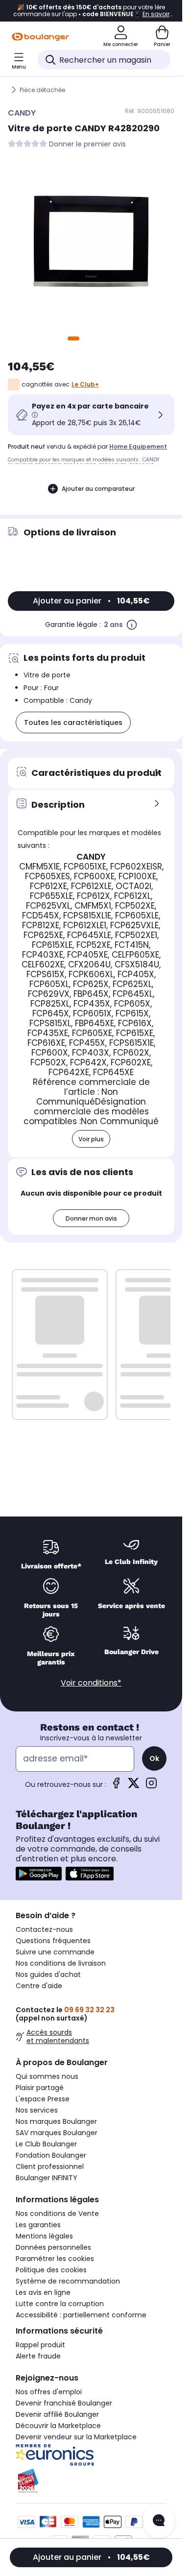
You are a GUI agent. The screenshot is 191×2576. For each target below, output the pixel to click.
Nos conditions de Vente (57, 2214)
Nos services (37, 2110)
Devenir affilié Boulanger (57, 2414)
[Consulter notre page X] (134, 1786)
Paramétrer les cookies (55, 2259)
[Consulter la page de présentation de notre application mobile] (39, 1874)
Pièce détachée (42, 90)
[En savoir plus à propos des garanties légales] (132, 625)
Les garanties (38, 2225)
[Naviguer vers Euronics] (91, 2455)
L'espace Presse (43, 2099)
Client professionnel (50, 2167)
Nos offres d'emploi (49, 2392)
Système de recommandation (68, 2281)
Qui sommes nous (47, 2076)
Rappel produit (40, 2345)
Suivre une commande (55, 1952)
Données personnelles (53, 2247)
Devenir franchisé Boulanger (64, 2403)
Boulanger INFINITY (47, 2178)
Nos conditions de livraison (61, 1963)
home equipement (138, 446)
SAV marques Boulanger (57, 2133)
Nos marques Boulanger (56, 2121)
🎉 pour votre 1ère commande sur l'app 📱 (91, 11)
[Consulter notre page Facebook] (116, 1786)
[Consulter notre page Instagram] (151, 1786)
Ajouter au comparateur (98, 489)
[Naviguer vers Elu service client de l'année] (91, 2481)
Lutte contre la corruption (60, 2304)
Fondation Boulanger (51, 2155)
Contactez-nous (44, 1929)
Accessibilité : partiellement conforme (81, 2315)
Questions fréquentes (53, 1941)
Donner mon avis (91, 1218)
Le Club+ (85, 384)
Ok (154, 1758)
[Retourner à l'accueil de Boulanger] (40, 37)
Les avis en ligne (43, 2292)
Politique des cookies (51, 2270)
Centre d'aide (39, 1986)
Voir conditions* (91, 1683)
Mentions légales (44, 2236)
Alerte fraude (38, 2356)
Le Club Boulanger (46, 2144)
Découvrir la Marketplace (58, 2426)
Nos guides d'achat (48, 1974)
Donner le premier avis (87, 144)
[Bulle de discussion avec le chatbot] (159, 2521)
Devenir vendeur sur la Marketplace (76, 2437)
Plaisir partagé (40, 2088)
